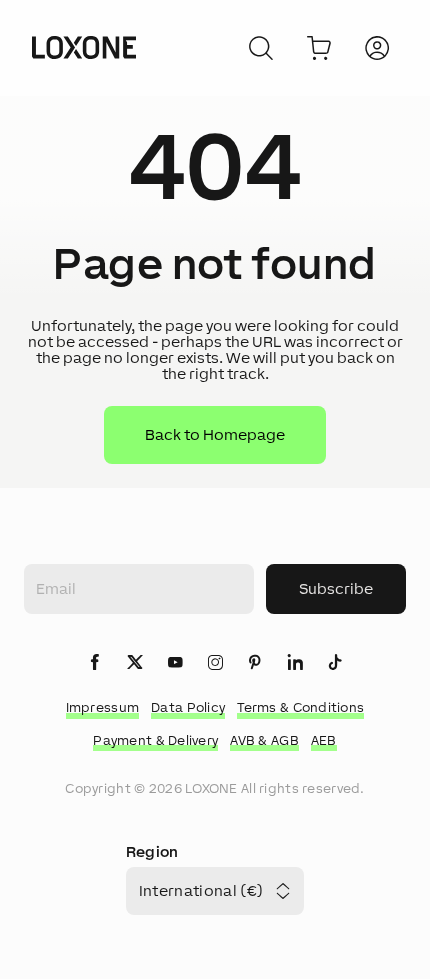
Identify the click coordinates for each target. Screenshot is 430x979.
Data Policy (188, 707)
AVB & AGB (264, 740)
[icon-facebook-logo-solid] (95, 663)
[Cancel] (261, 48)
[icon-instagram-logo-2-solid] (215, 663)
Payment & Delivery (155, 740)
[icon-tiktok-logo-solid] (335, 663)
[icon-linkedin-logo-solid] (295, 663)
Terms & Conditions (300, 707)
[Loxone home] (84, 48)
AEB (324, 740)
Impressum (103, 707)
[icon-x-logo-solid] (135, 663)
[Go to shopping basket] (319, 48)
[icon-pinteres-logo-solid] (255, 663)
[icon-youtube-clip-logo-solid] (175, 663)
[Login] (377, 48)
